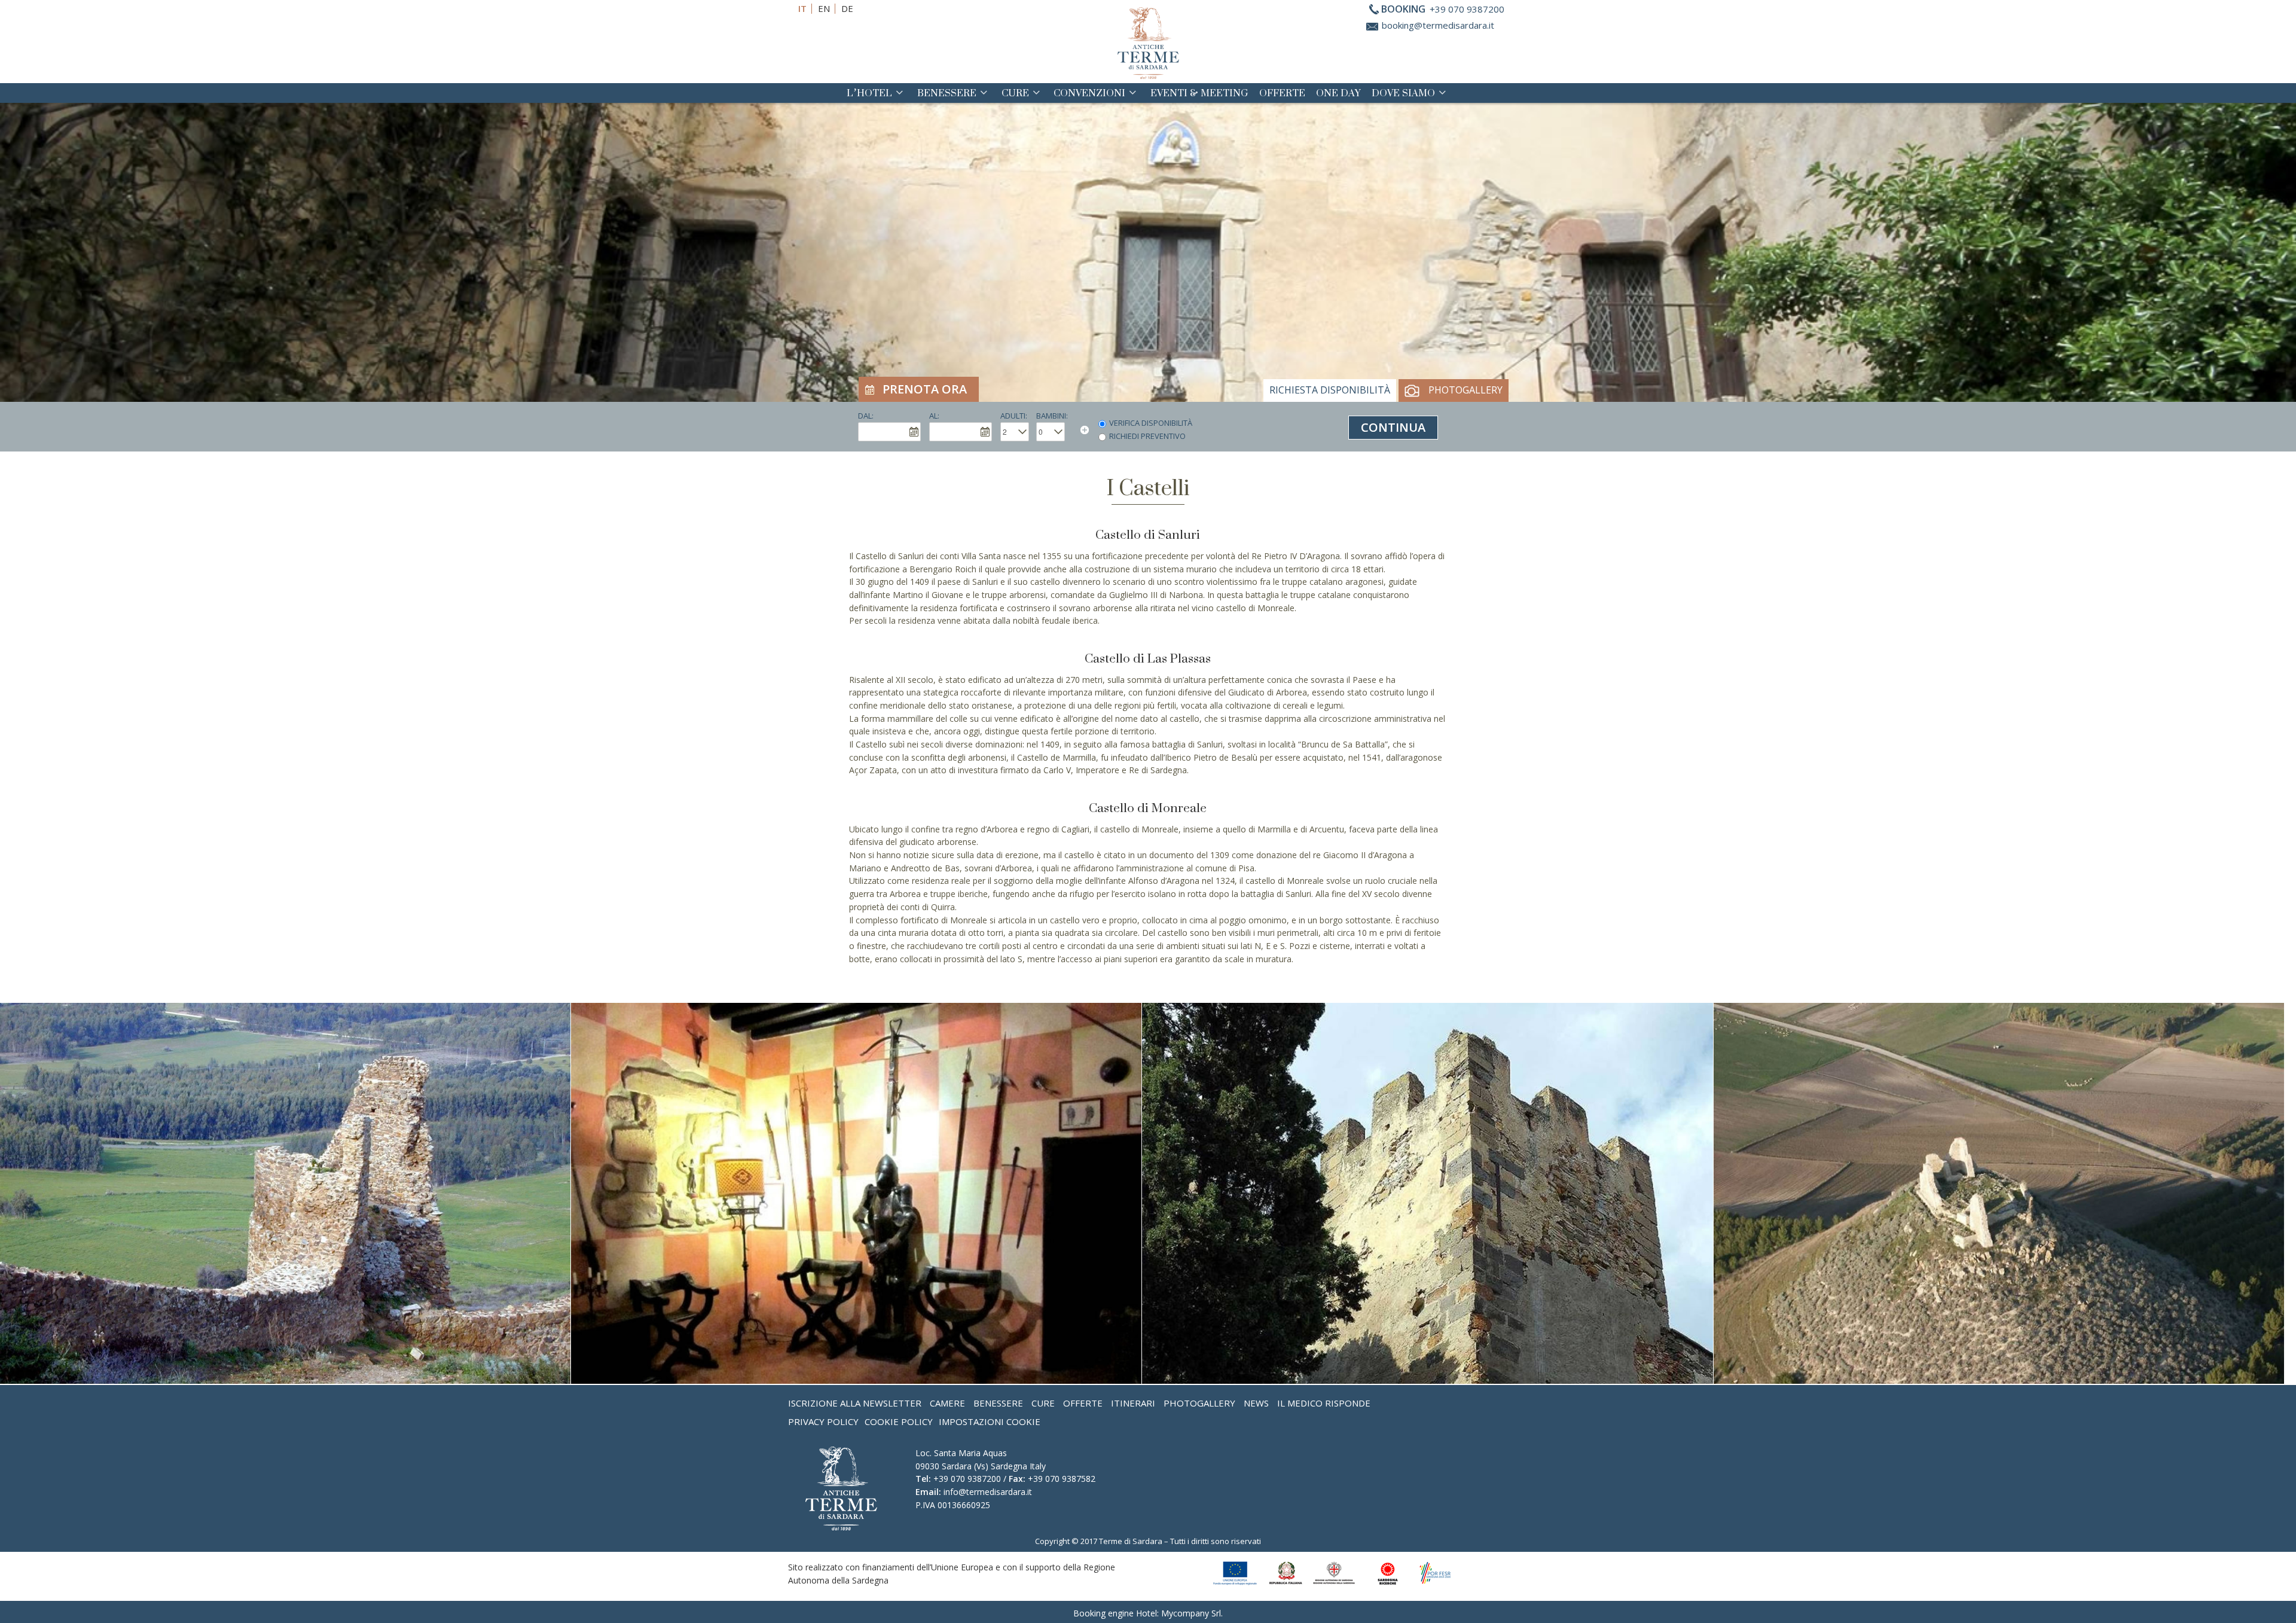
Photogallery (1465, 390)
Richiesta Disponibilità (1330, 390)
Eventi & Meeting (1199, 93)
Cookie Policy (899, 1421)
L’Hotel (869, 93)
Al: (934, 416)
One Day (1338, 93)
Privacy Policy (823, 1421)
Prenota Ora (925, 389)
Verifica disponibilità (1151, 423)
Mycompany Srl (1191, 1613)
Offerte (1282, 93)
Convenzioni (1089, 93)
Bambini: (1052, 416)
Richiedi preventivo (1147, 436)
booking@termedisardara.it (1438, 25)
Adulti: (1014, 416)
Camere (947, 1403)
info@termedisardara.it (988, 1492)
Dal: (866, 416)
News (1256, 1403)
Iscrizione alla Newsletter (855, 1403)
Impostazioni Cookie (990, 1421)
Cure (1015, 93)
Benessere (947, 93)
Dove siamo (1403, 93)
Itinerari (1133, 1403)
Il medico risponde (1324, 1403)
